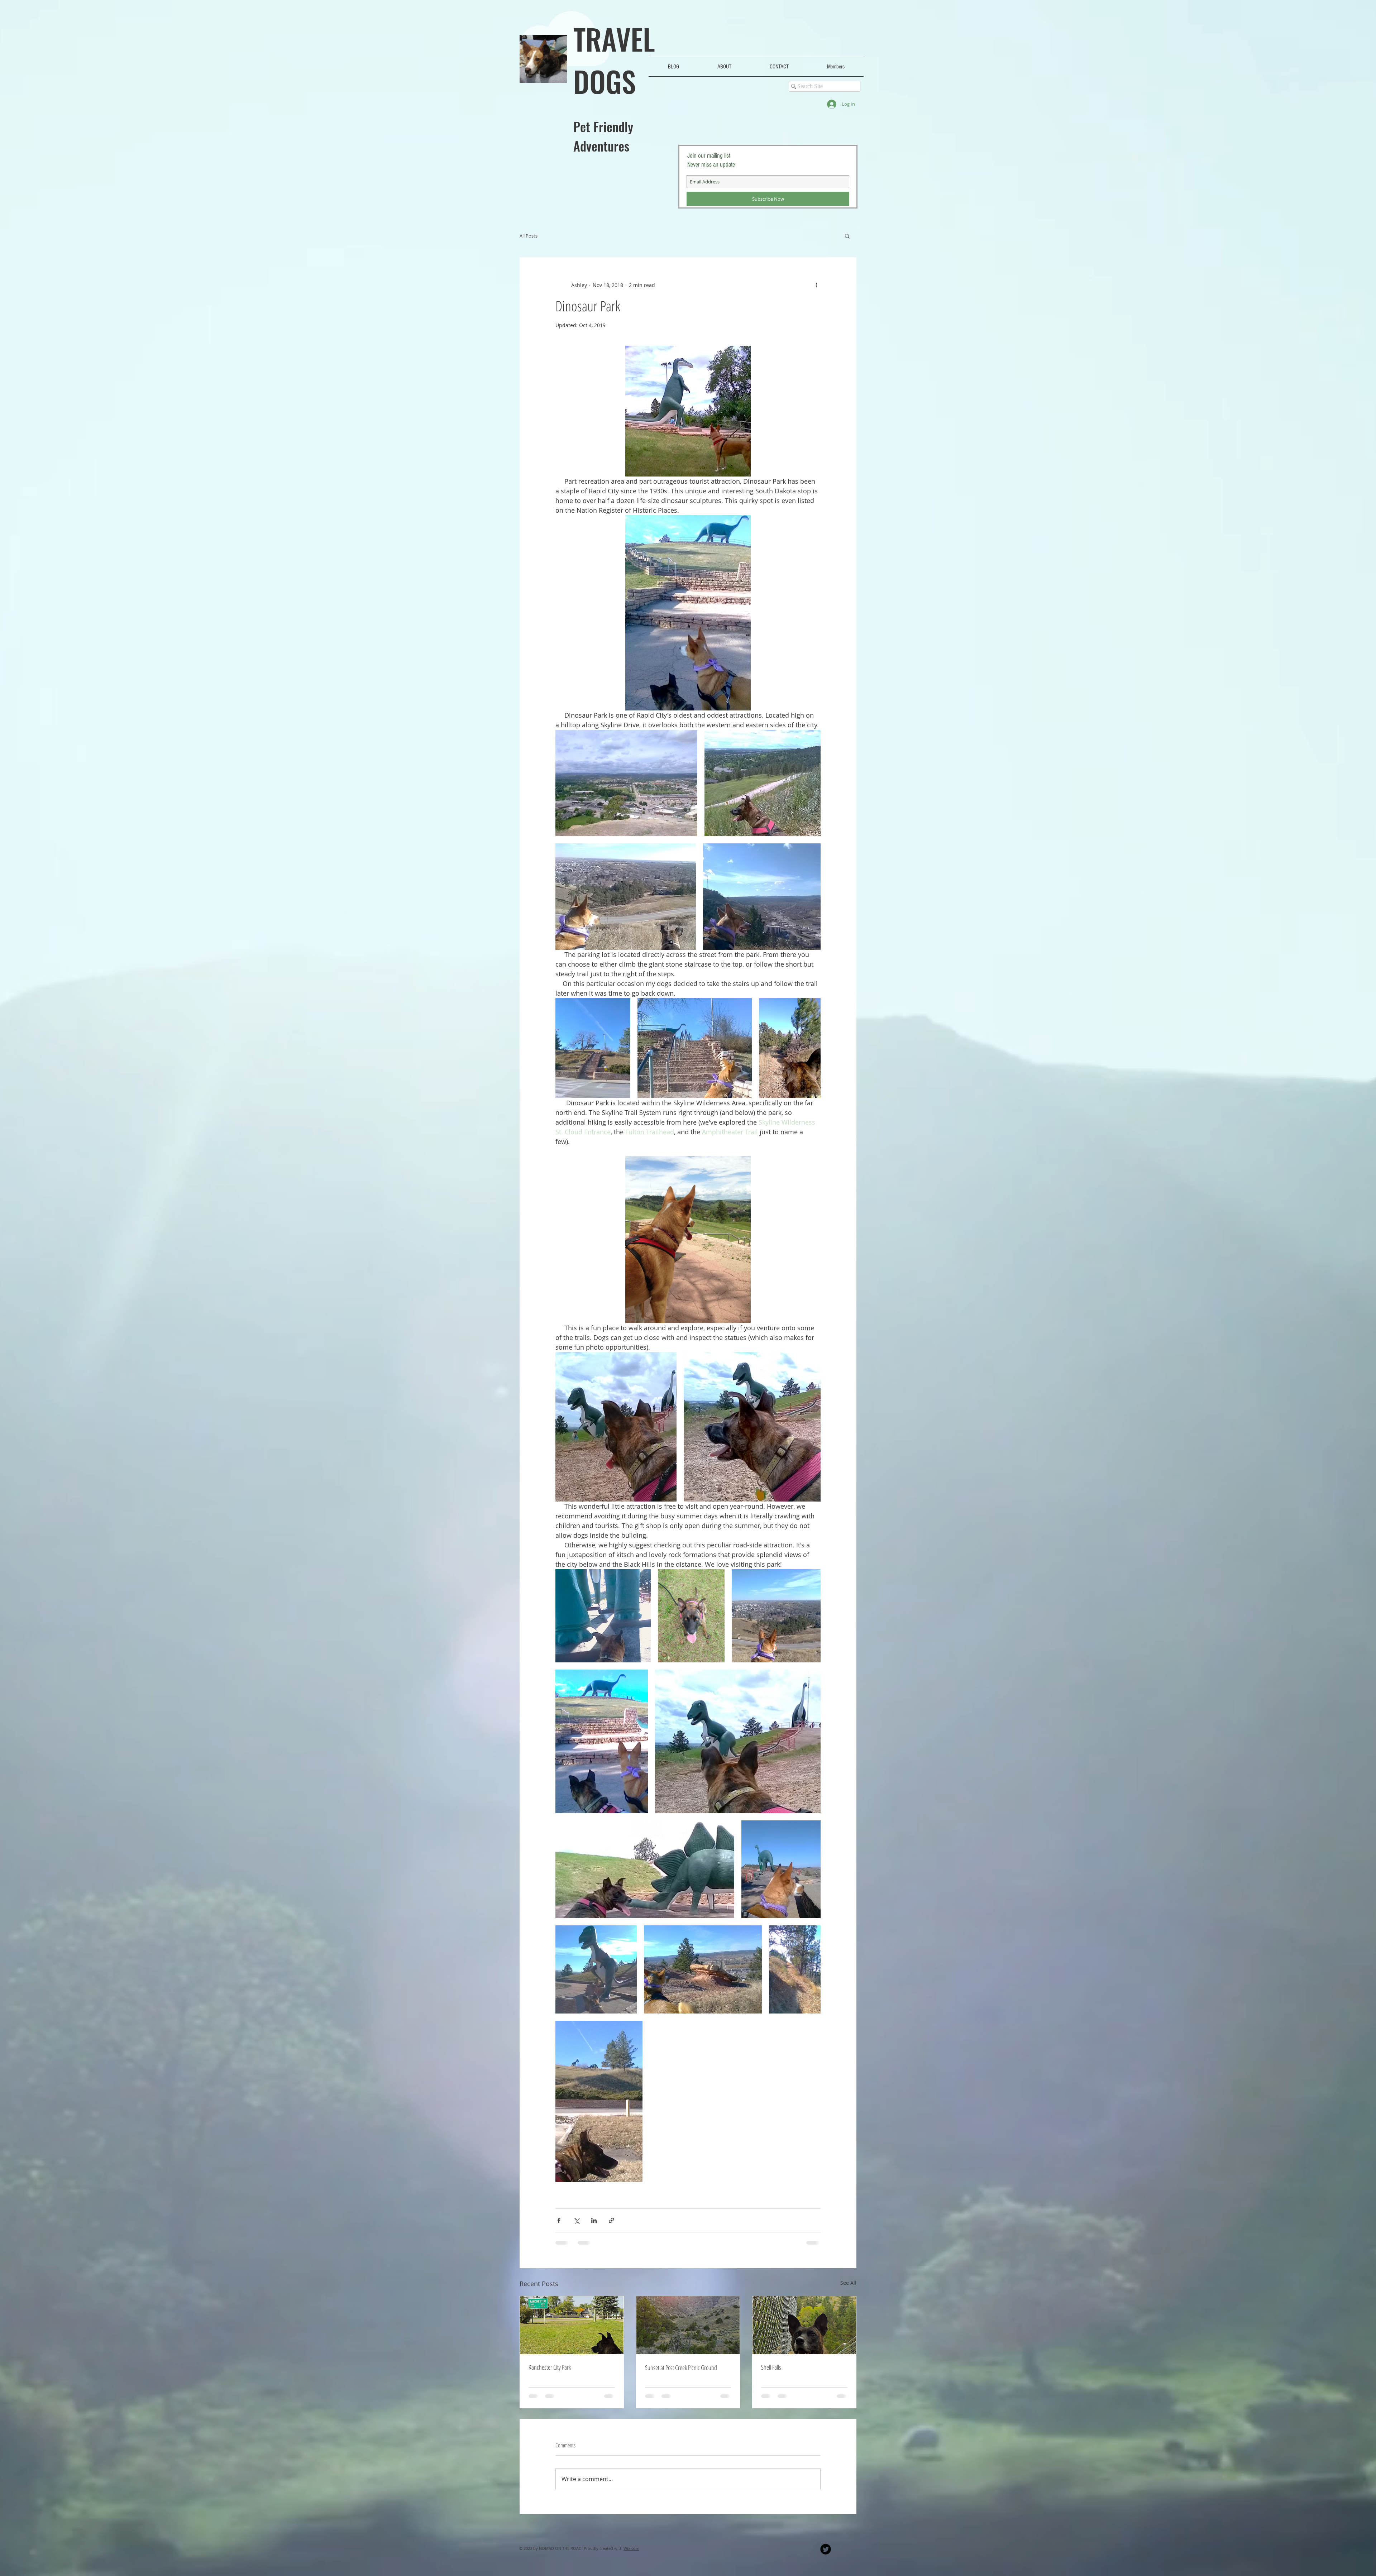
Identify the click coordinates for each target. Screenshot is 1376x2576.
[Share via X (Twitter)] (576, 2220)
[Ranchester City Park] (572, 2325)
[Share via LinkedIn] (594, 2220)
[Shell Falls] (804, 2325)
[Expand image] (626, 783)
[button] (847, 236)
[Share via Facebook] (559, 2220)
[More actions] (816, 285)
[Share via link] (611, 2220)
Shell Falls (771, 2367)
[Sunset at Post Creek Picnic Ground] (688, 2325)
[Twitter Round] (826, 2549)
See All (848, 2283)
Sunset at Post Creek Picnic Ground (681, 2367)
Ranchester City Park (550, 2367)
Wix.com (631, 2548)
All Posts (529, 236)
